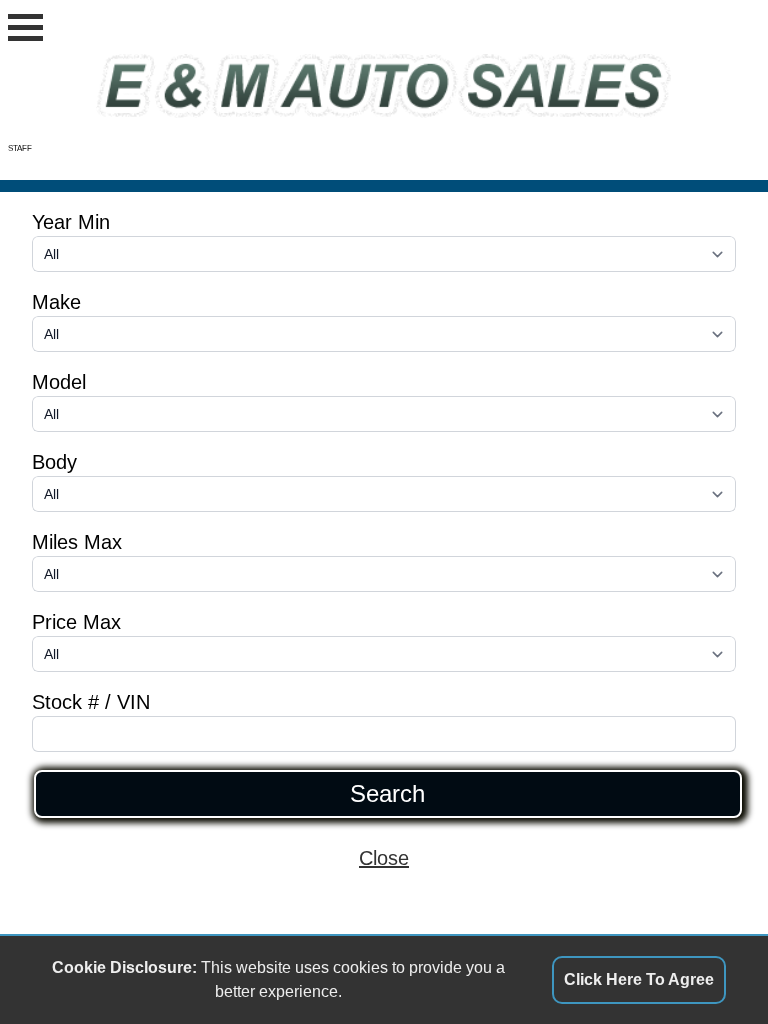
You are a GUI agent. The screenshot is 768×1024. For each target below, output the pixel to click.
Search (387, 794)
